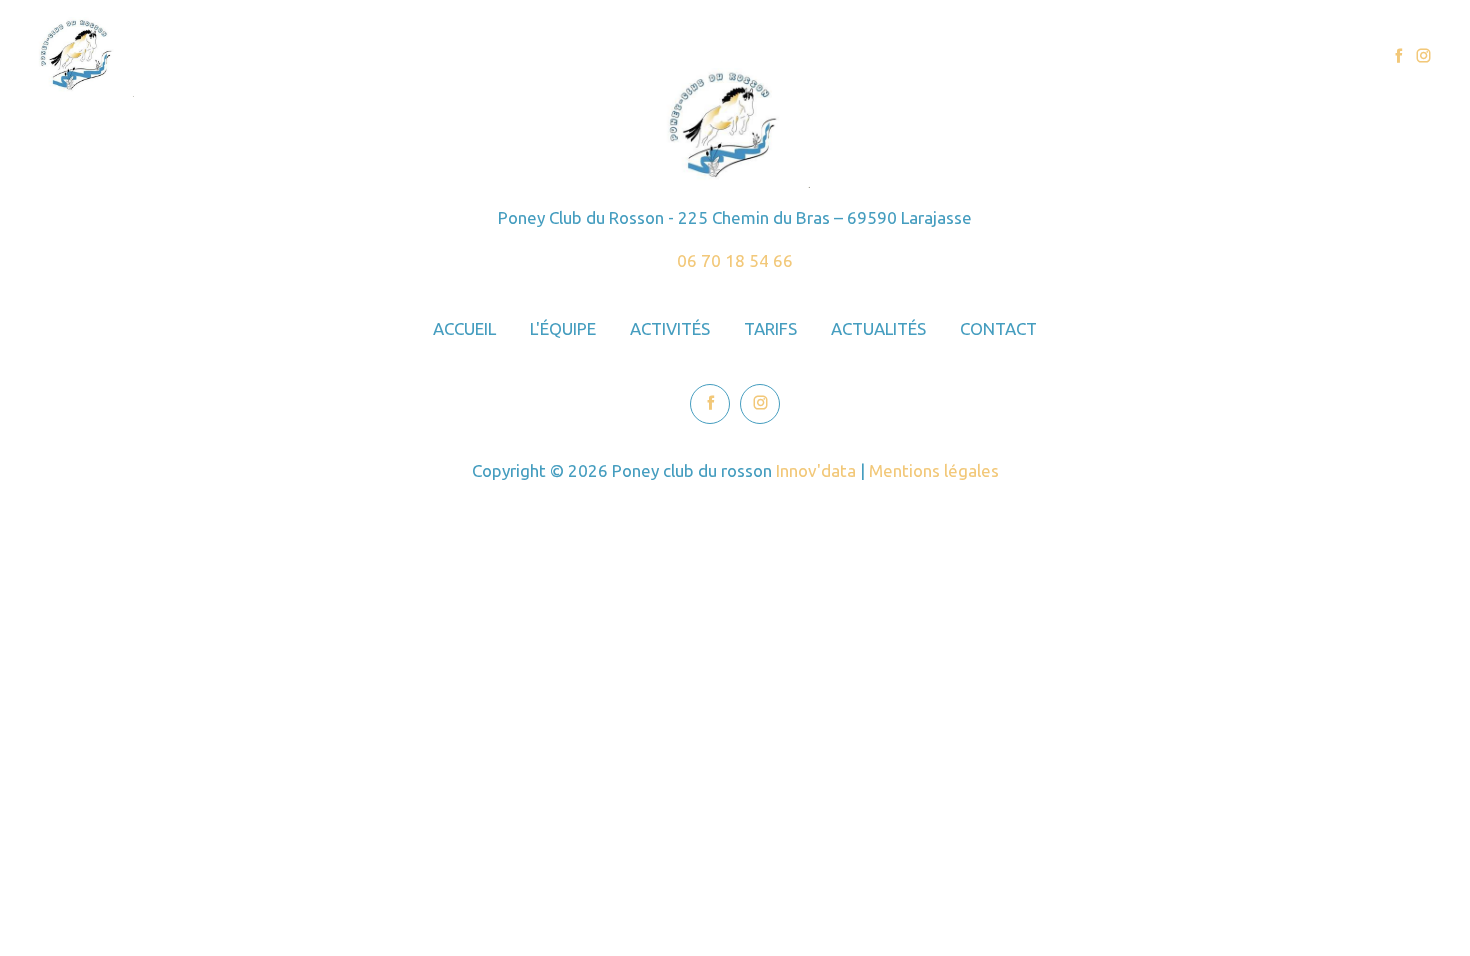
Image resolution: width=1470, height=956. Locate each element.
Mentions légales (934, 470)
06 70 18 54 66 (735, 260)
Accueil (829, 56)
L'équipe (921, 56)
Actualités (1204, 56)
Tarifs (1110, 56)
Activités (1021, 56)
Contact (1307, 56)
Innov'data (816, 470)
